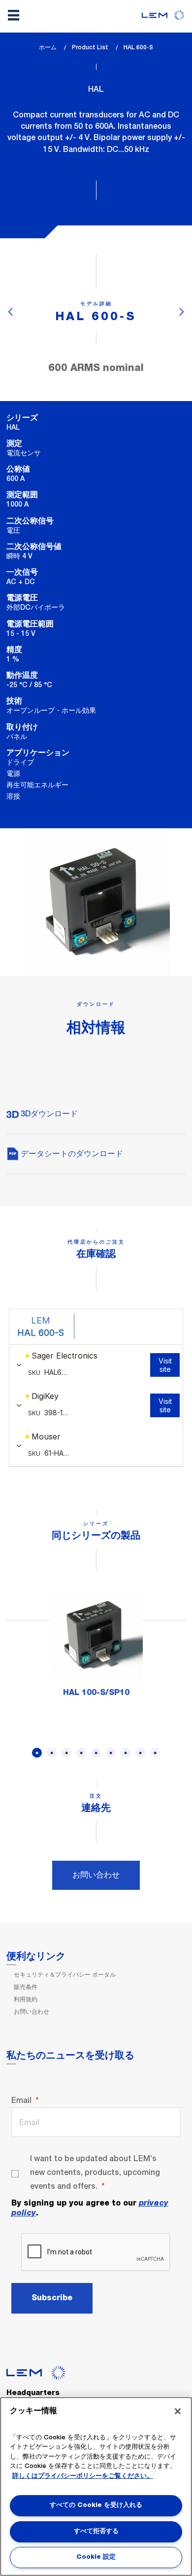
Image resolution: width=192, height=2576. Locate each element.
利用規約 (26, 1999)
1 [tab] (37, 1753)
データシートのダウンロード (71, 1154)
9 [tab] (155, 1753)
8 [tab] (140, 1753)
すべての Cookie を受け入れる (96, 2505)
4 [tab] (81, 1753)
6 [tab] (111, 1753)
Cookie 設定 (96, 2557)
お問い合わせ (96, 1875)
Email (21, 2100)
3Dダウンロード (48, 1114)
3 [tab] (66, 1753)
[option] (96, 1648)
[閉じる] (178, 2411)
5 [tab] (96, 1753)
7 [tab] (126, 1753)
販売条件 (26, 1987)
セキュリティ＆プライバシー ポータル (65, 1975)
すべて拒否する (96, 2531)
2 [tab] (52, 1753)
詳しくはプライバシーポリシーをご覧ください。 (83, 2476)
